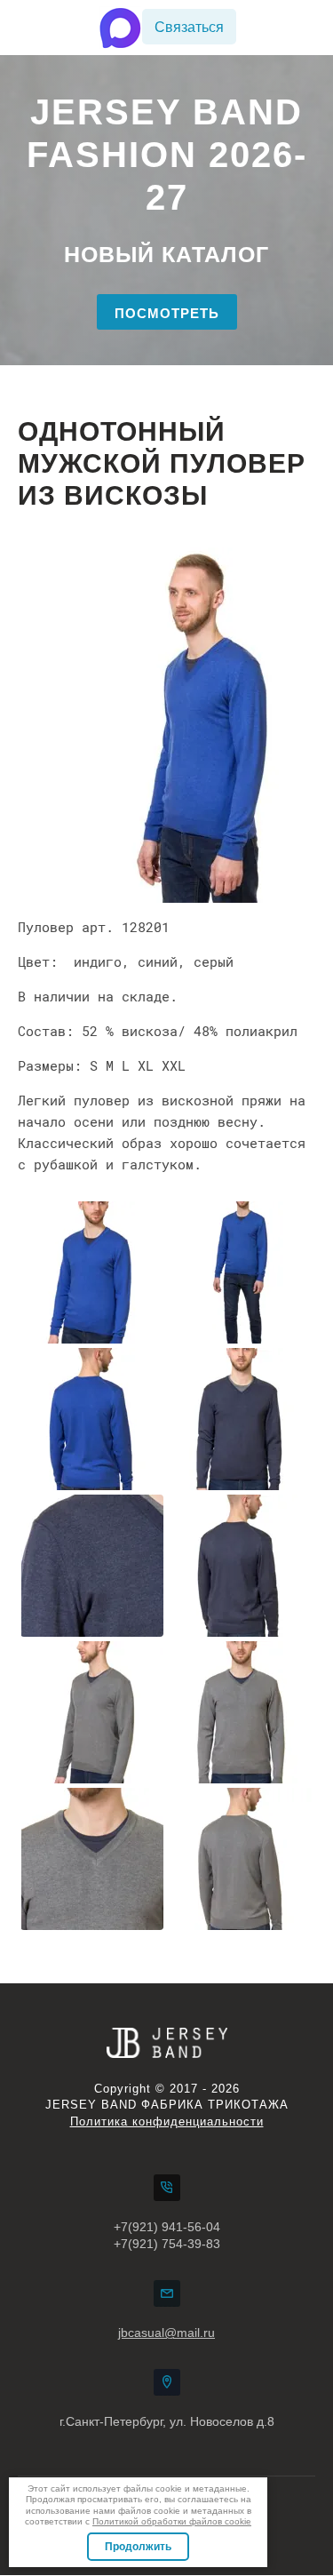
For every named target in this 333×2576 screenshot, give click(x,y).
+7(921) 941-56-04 (167, 2227)
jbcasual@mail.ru (166, 2333)
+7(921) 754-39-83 (167, 2244)
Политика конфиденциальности (167, 2121)
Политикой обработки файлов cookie (172, 2521)
